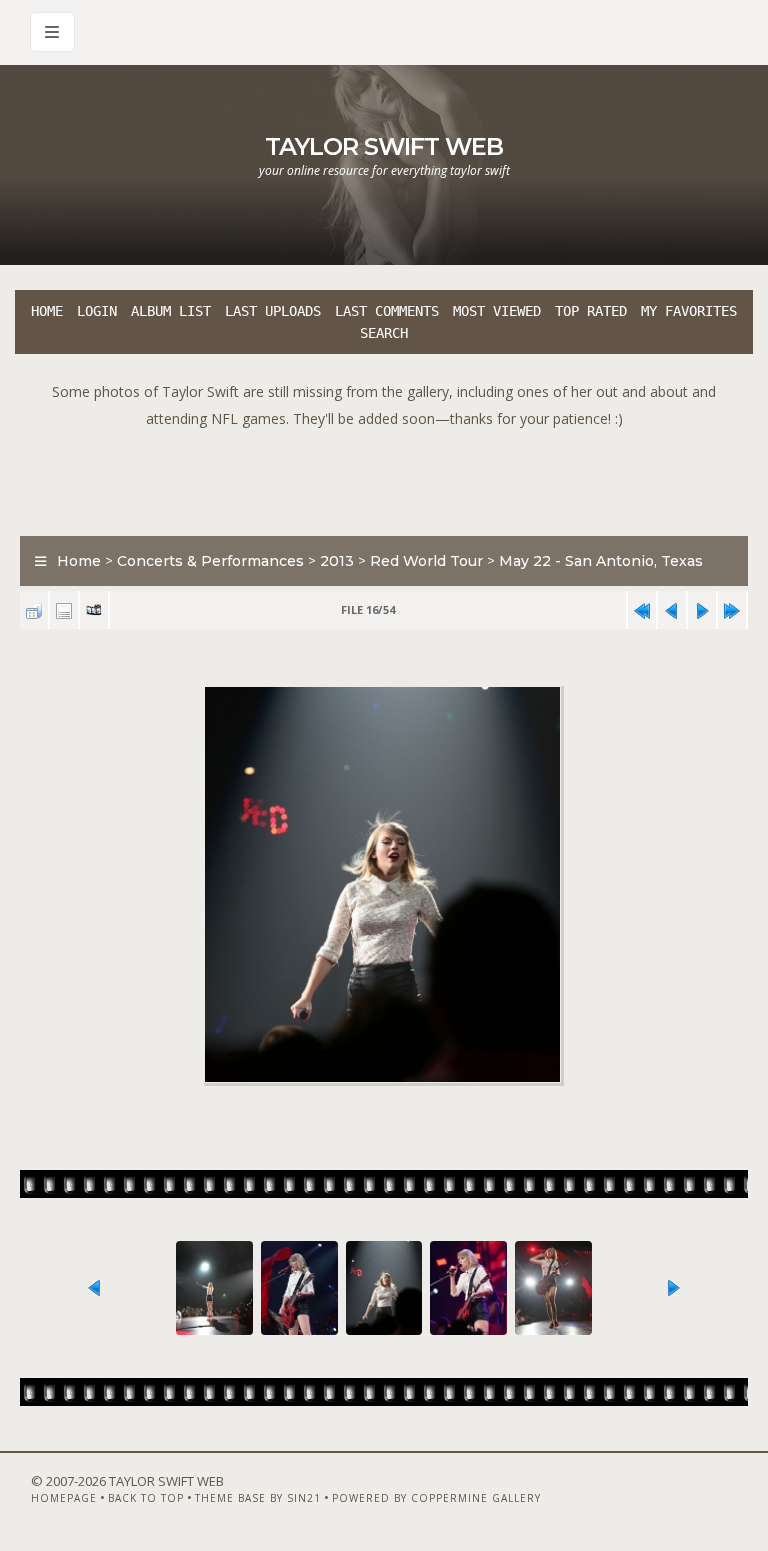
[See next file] (702, 610)
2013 (337, 561)
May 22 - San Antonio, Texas (601, 561)
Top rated (591, 311)
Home (47, 311)
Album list (171, 311)
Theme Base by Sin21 (258, 1498)
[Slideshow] (94, 610)
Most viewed (497, 311)
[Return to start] (642, 610)
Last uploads (273, 311)
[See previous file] (672, 610)
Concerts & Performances (210, 561)
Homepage (64, 1498)
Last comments (387, 311)
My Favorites (689, 311)
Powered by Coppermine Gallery (436, 1498)
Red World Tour (426, 561)
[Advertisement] (384, 477)
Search (384, 333)
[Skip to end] (732, 610)
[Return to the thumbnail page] (34, 610)
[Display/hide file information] (64, 610)
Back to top (146, 1498)
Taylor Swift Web (384, 146)
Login (97, 311)
